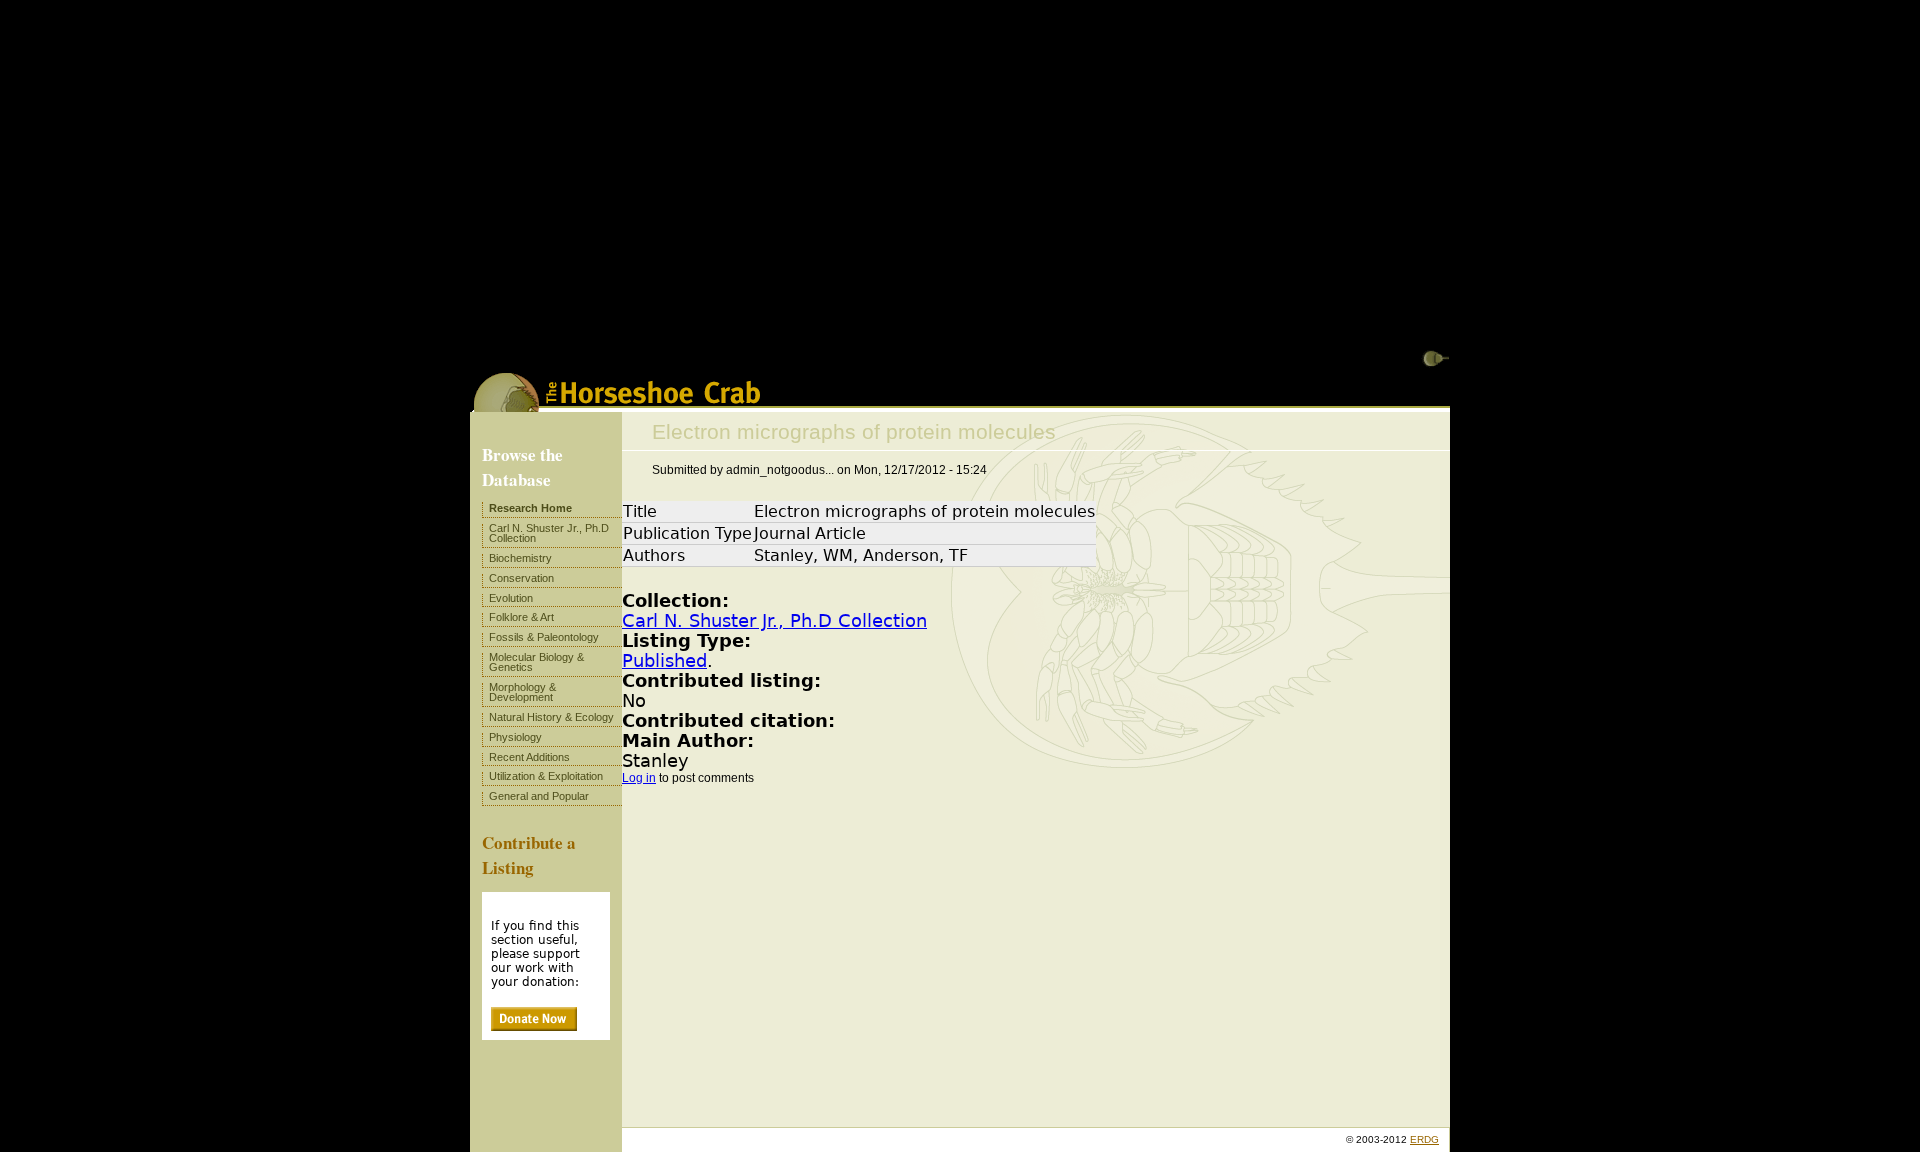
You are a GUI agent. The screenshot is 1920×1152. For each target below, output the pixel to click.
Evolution (511, 598)
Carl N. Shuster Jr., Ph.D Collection (774, 621)
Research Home (530, 508)
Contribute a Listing (529, 855)
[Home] (617, 405)
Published (664, 661)
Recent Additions (529, 757)
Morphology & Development (522, 692)
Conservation (521, 578)
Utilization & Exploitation (546, 776)
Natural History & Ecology (551, 717)
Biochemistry (520, 558)
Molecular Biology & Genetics (536, 662)
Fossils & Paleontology (544, 637)
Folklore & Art (521, 617)
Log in (639, 778)
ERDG (1424, 1139)
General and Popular (539, 796)
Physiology (515, 737)
